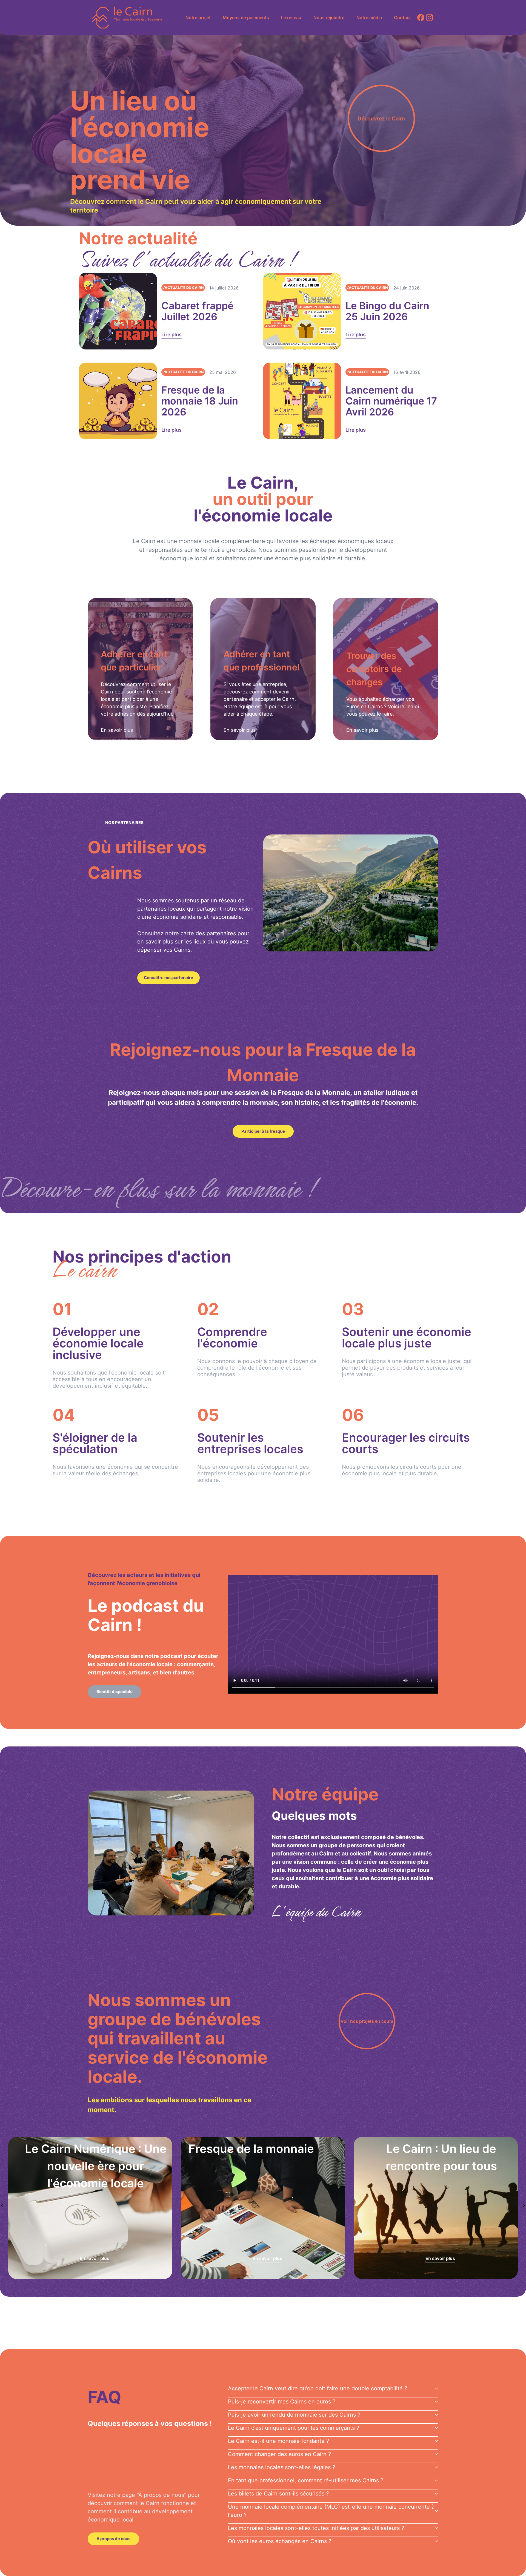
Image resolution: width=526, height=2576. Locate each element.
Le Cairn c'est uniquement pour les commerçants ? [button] (294, 2428)
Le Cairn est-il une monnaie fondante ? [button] (278, 2441)
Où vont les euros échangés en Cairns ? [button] (280, 2541)
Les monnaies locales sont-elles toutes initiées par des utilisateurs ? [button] (316, 2528)
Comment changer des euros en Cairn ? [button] (279, 2454)
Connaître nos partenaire (168, 978)
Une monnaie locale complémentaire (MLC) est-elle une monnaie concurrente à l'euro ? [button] (331, 2511)
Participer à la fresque (263, 1131)
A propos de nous (113, 2539)
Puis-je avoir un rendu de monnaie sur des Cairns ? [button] (294, 2415)
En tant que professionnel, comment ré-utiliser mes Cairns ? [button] (306, 2480)
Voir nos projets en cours (367, 2021)
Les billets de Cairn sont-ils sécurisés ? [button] (278, 2494)
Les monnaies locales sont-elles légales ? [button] (281, 2467)
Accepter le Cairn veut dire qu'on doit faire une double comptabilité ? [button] (318, 2388)
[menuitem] (198, 18)
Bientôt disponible (115, 1692)
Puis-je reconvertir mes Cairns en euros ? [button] (282, 2402)
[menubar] (298, 18)
